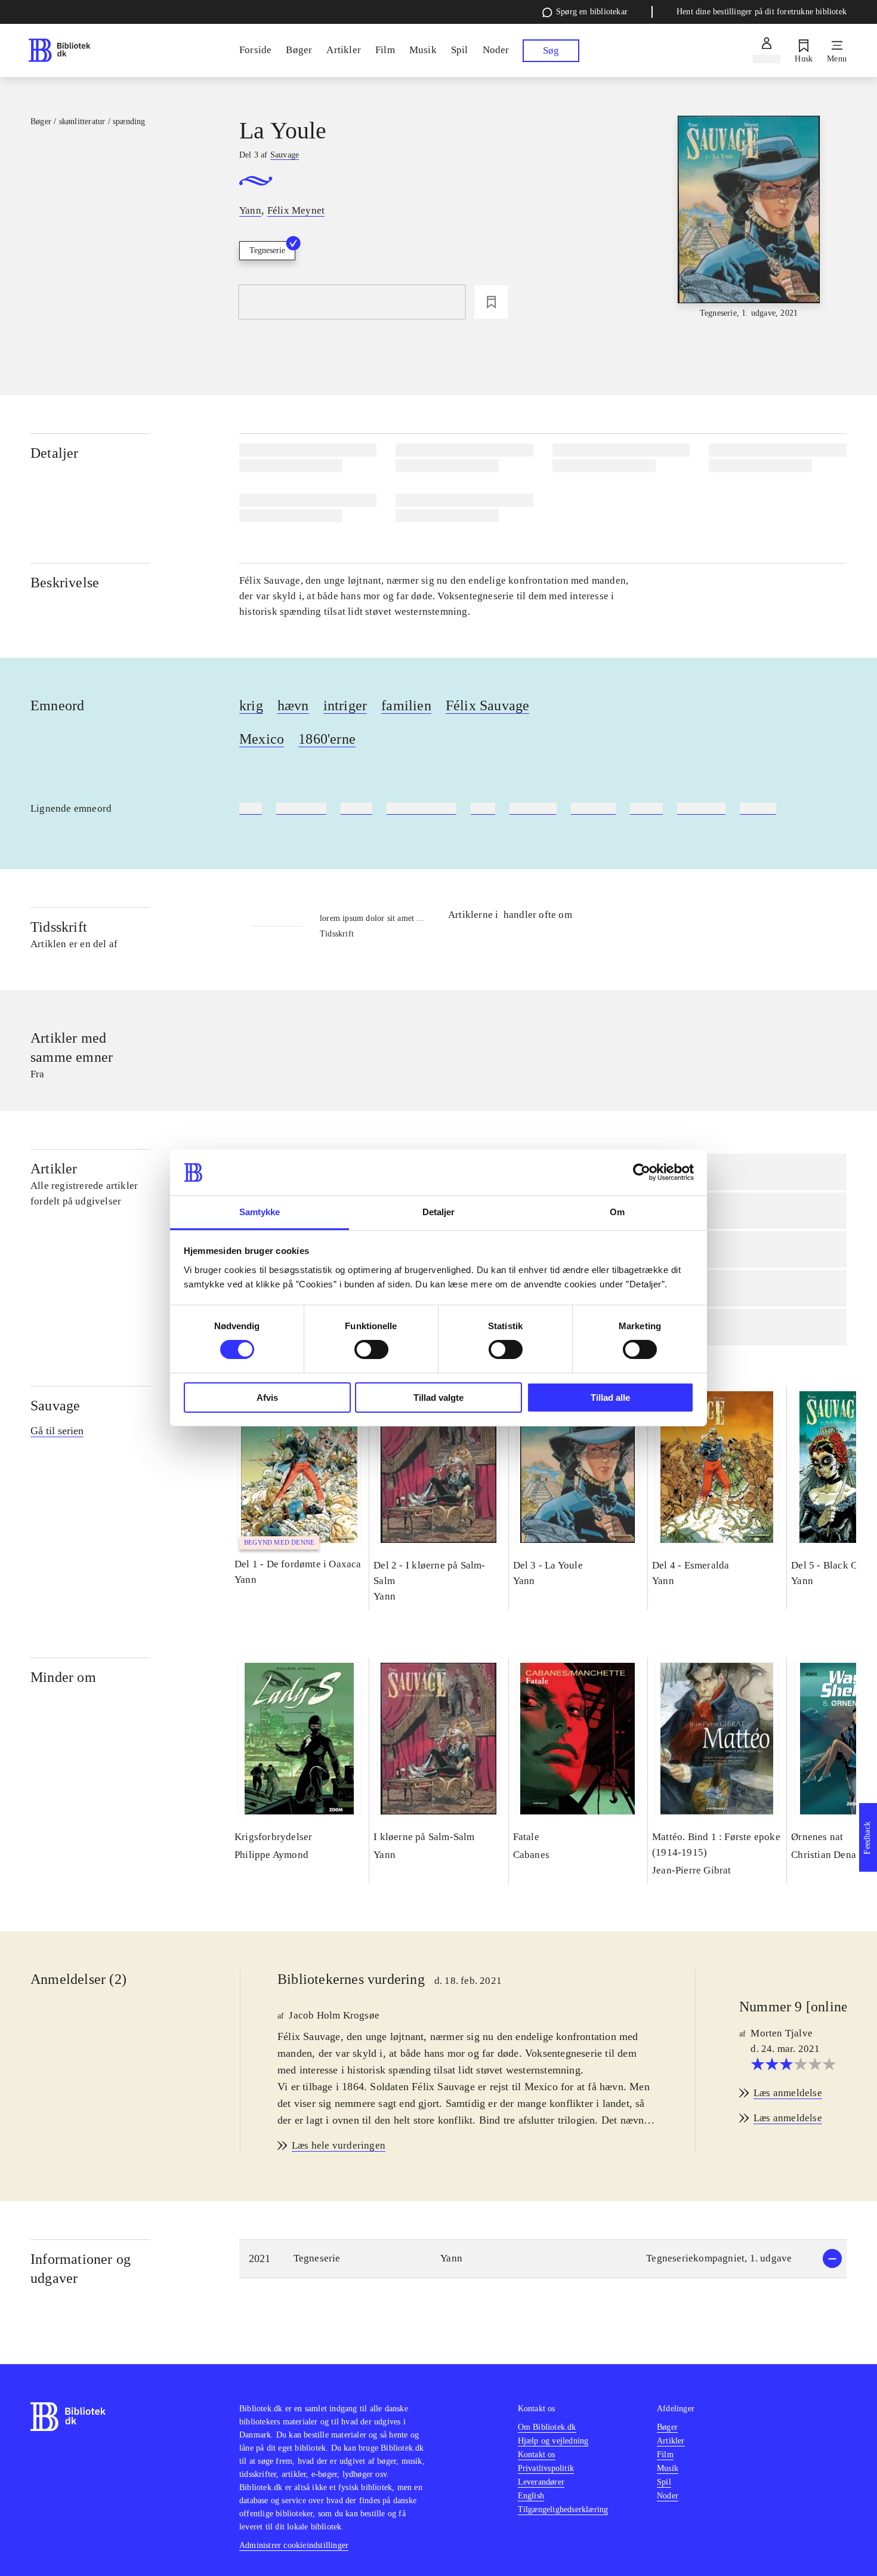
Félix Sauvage (488, 705)
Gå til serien (57, 1431)
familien (406, 705)
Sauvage (55, 1406)
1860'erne (327, 739)
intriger (345, 705)
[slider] (749, 218)
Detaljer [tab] (439, 1212)
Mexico (262, 739)
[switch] (371, 1349)
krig (251, 705)
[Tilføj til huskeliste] (491, 302)
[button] (543, 2259)
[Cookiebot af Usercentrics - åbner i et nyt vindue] (642, 1172)
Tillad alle (610, 1398)
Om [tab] (617, 1212)
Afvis (267, 1398)
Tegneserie (267, 250)
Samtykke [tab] (260, 1212)
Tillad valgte (438, 1398)
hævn (293, 705)
